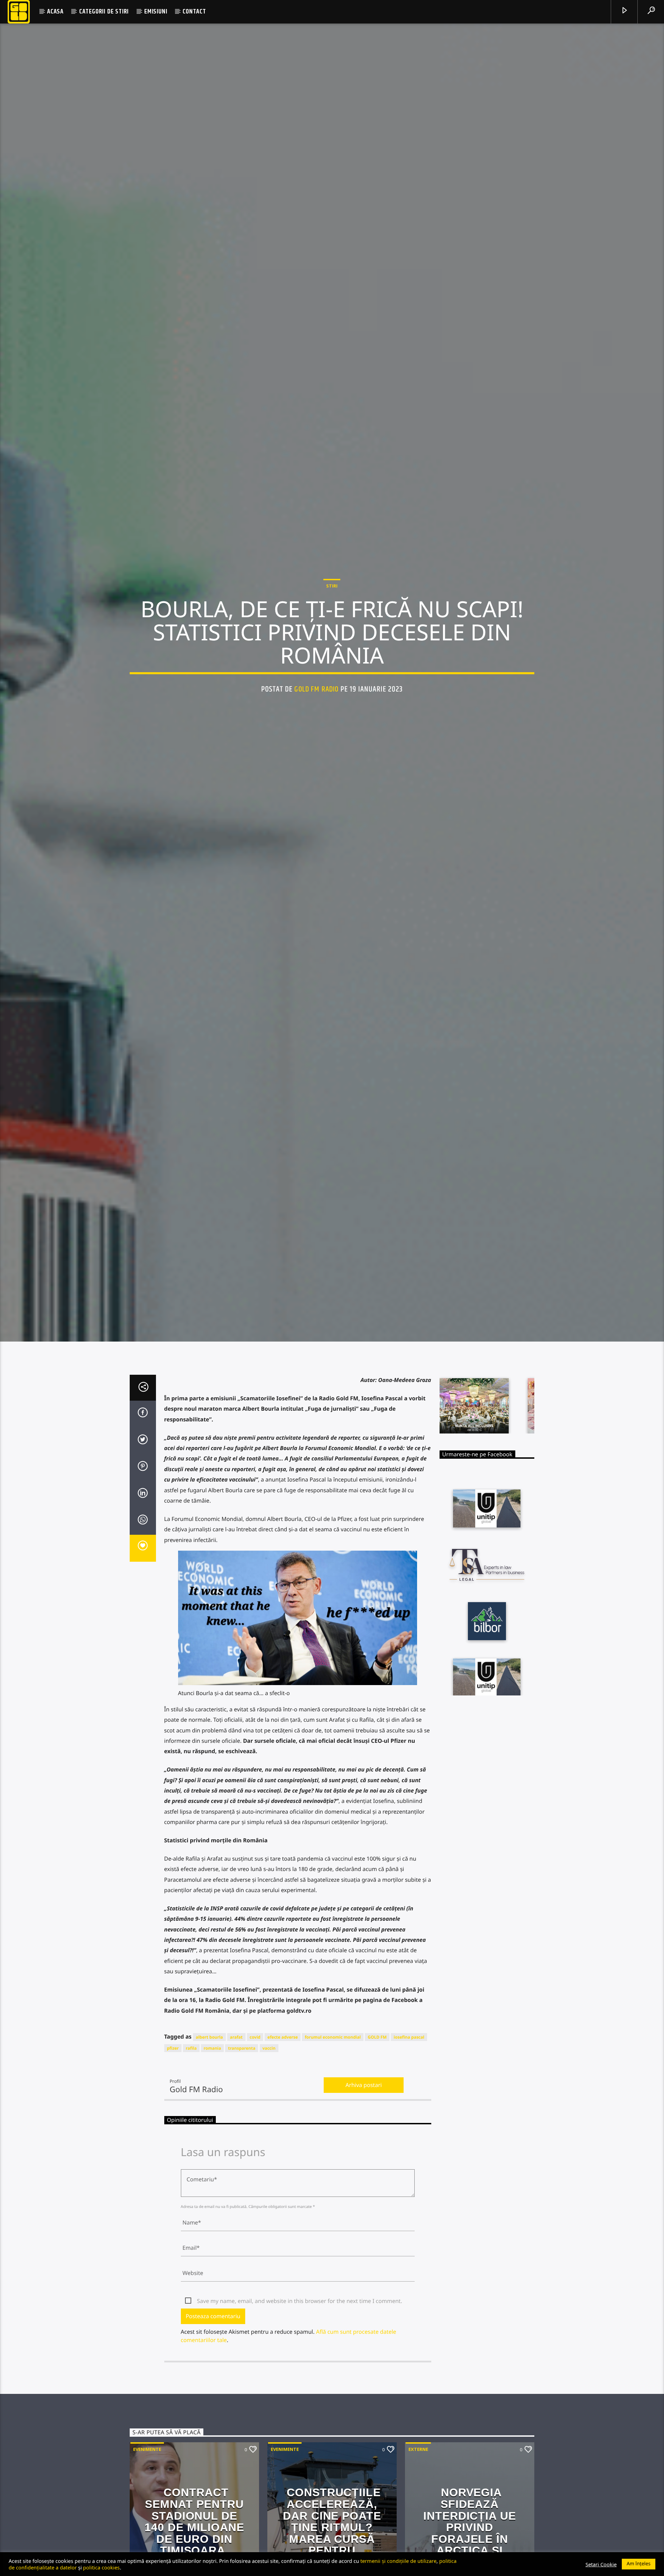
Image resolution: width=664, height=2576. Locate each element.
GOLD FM (377, 2173)
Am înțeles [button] (639, 2564)
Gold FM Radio (316, 752)
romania (212, 2184)
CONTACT (194, 12)
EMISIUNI (156, 12)
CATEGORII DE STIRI (104, 12)
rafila (191, 2184)
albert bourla (209, 2173)
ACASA (55, 12)
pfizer (173, 2184)
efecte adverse (283, 2173)
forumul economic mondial (333, 2173)
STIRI (332, 649)
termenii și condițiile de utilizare (398, 2561)
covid (255, 2173)
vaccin (269, 2184)
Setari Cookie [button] (601, 2564)
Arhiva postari (364, 2221)
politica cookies (101, 2567)
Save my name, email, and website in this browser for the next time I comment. (300, 2437)
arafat (236, 2173)
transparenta (242, 2184)
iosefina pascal (409, 2173)
